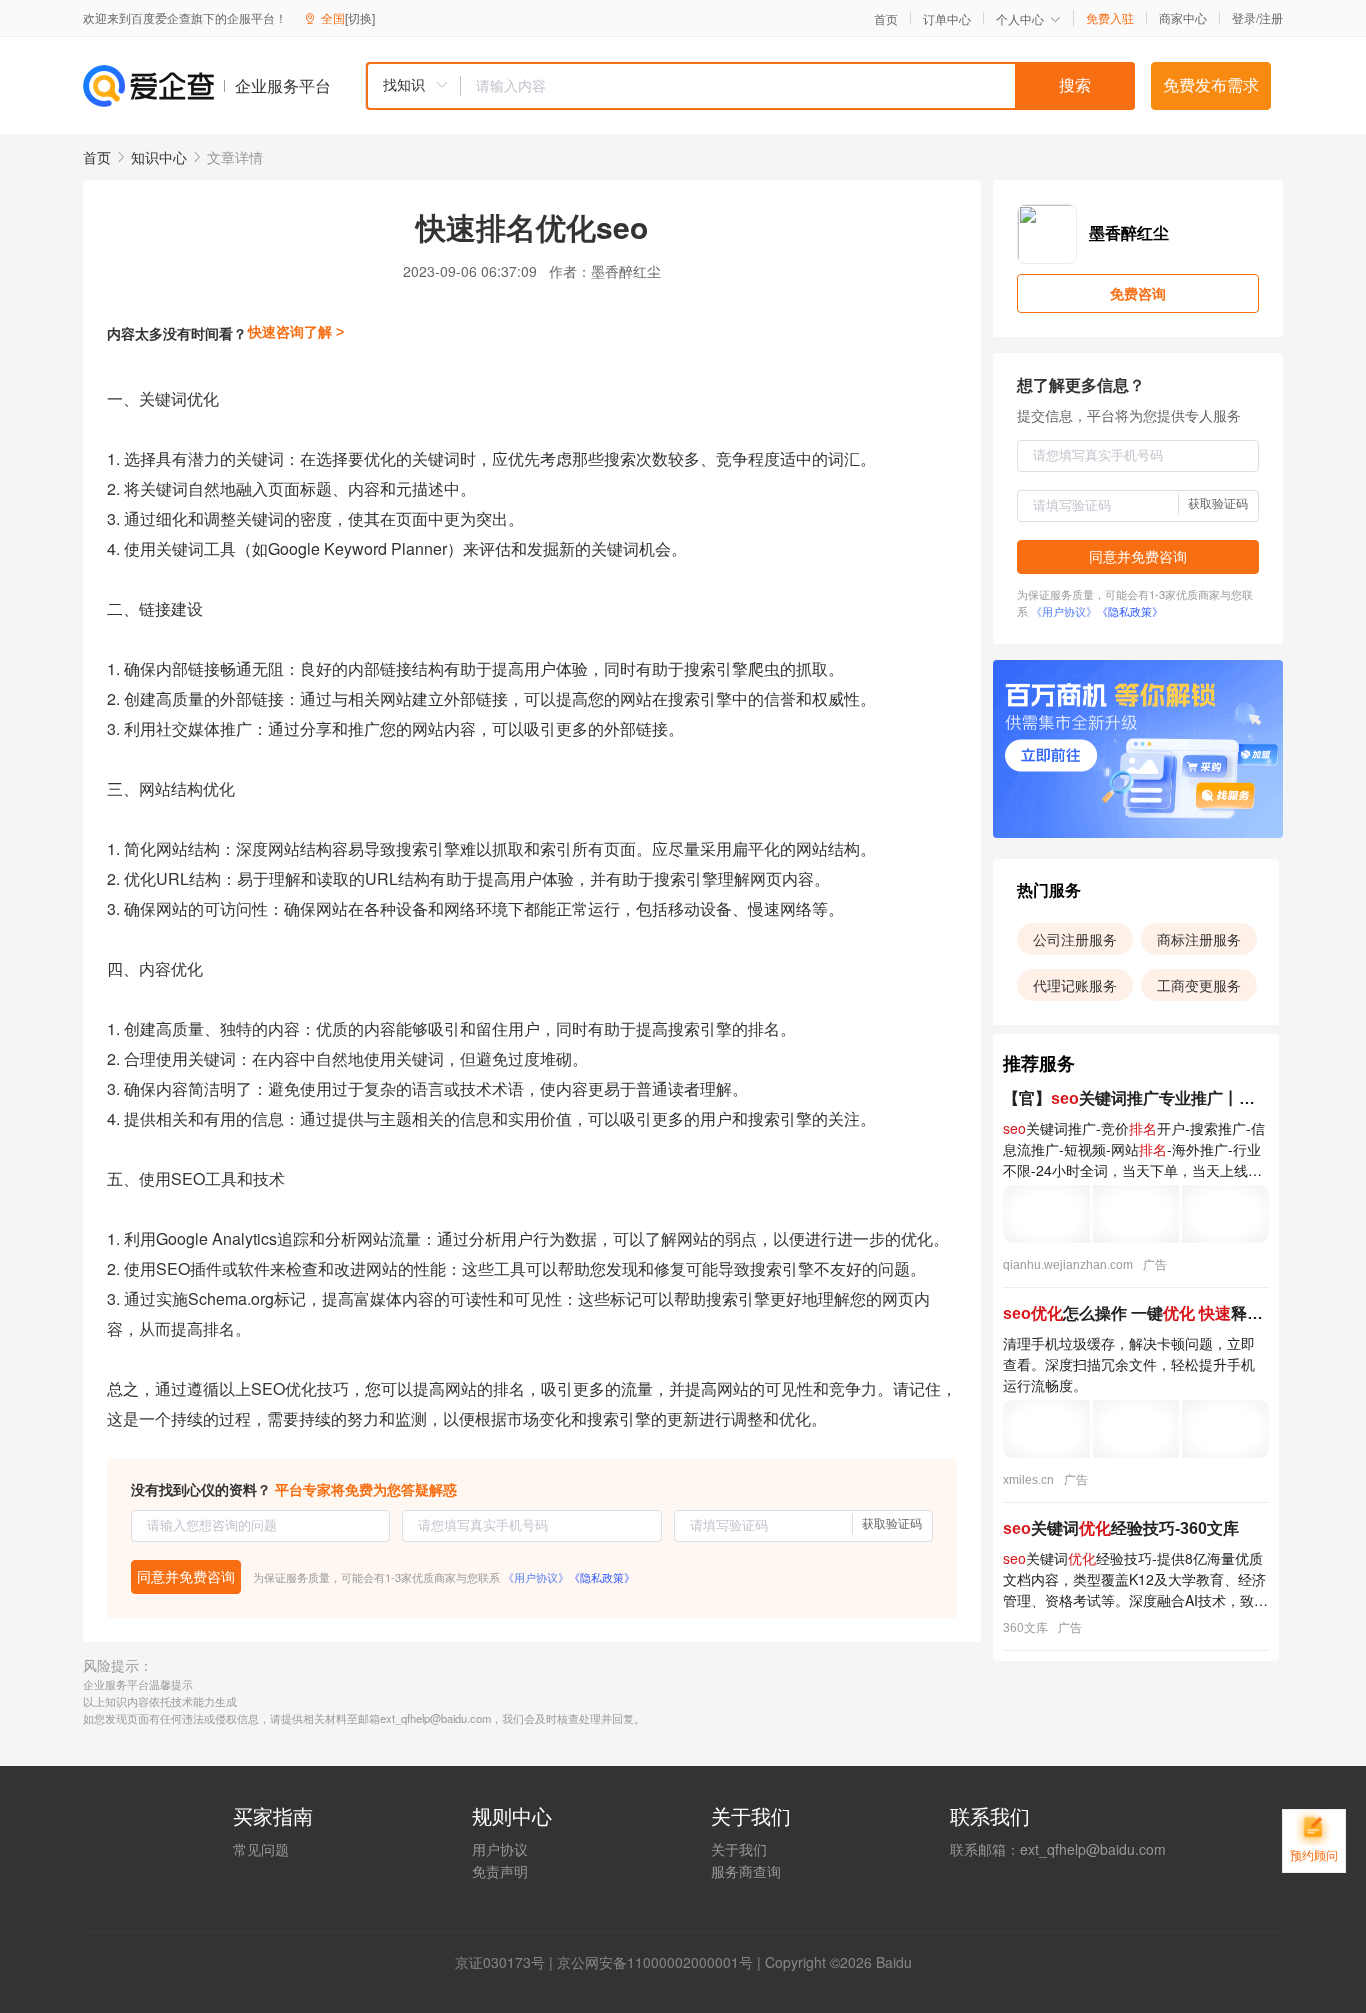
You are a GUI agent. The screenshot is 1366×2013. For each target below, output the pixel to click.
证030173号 (507, 1962)
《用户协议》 (536, 1577)
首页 (886, 19)
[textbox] (798, 86)
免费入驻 (1110, 18)
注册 (1271, 17)
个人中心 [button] (1020, 18)
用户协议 (500, 1849)
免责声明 (500, 1871)
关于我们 (739, 1849)
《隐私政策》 (602, 1577)
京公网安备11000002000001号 (655, 1962)
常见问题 (261, 1849)
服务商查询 (746, 1871)
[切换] (360, 17)
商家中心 (1183, 18)
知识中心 (159, 157)
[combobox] (750, 86)
